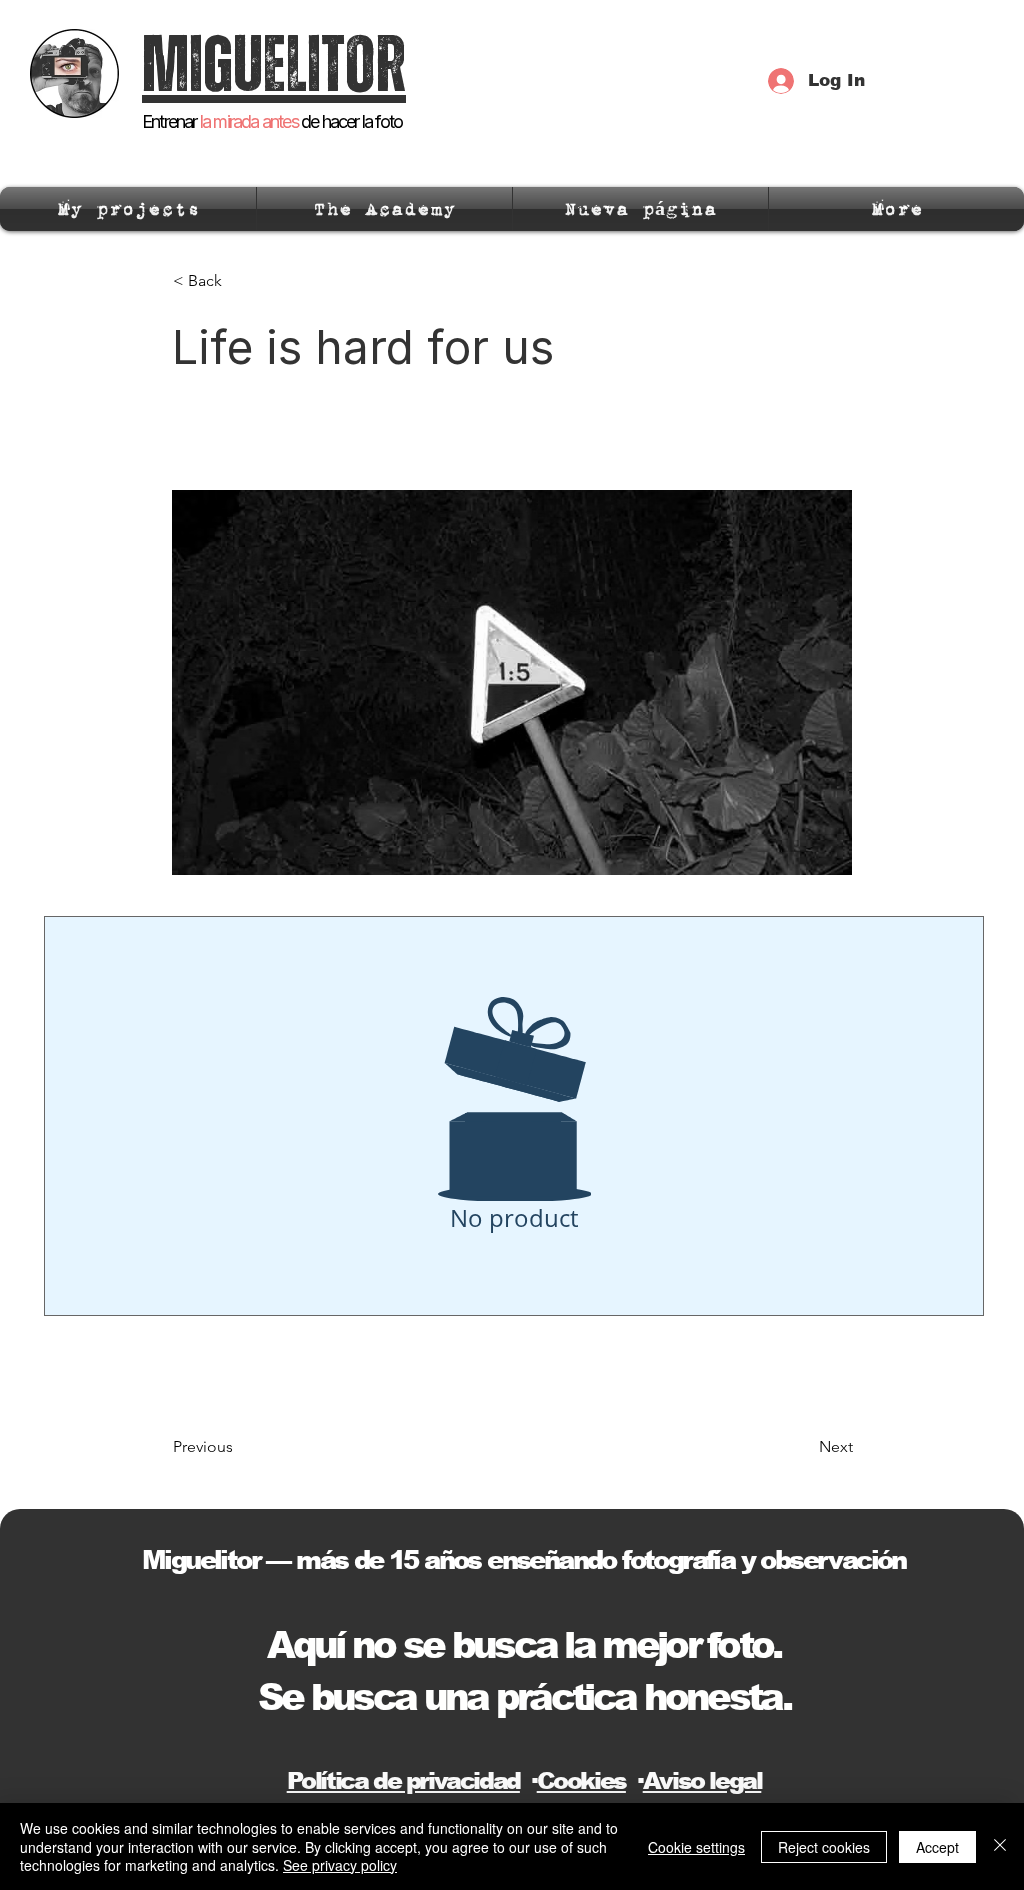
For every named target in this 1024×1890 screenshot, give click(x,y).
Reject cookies (824, 1847)
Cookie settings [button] (696, 1847)
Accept (937, 1847)
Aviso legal (702, 1780)
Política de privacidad (403, 1780)
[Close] (1000, 1846)
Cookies (581, 1780)
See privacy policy (340, 1865)
